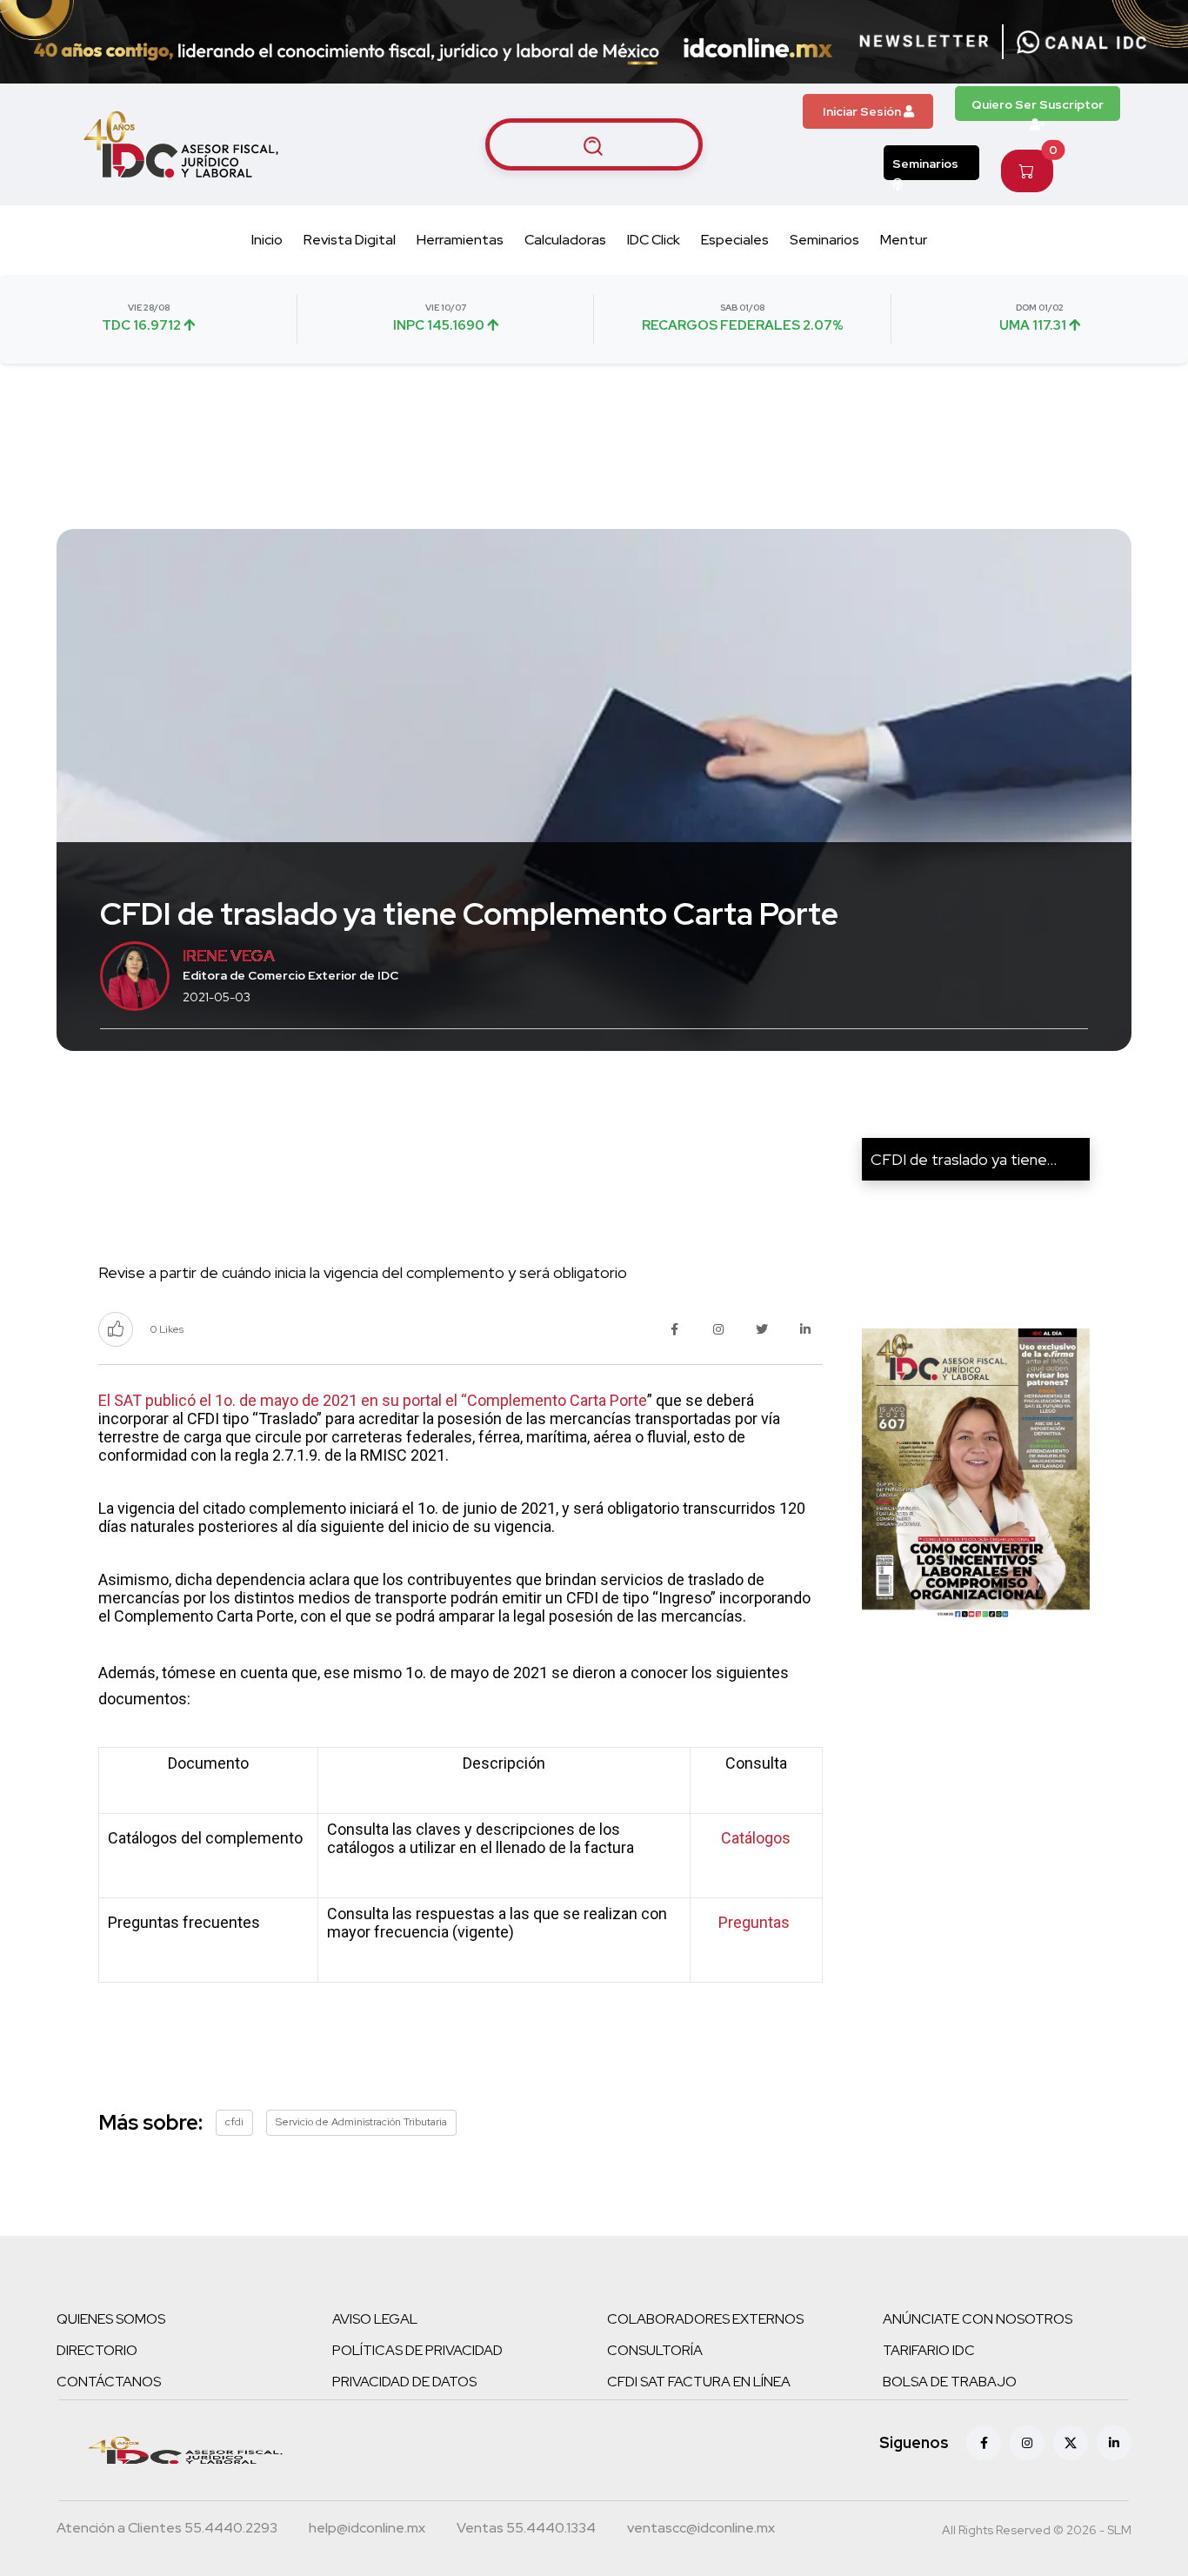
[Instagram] (1027, 2443)
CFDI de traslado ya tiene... (964, 1159)
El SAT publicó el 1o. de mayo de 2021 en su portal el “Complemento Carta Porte (373, 1400)
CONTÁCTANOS (109, 2382)
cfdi (234, 2122)
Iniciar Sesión (863, 111)
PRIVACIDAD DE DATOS (404, 2382)
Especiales (735, 240)
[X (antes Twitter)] (1071, 2443)
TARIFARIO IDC (929, 2350)
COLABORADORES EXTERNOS (705, 2319)
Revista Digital (350, 240)
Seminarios (925, 164)
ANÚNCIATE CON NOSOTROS (978, 2319)
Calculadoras (565, 240)
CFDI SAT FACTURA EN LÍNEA (699, 2382)
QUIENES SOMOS (111, 2319)
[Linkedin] (1114, 2443)
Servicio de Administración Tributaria (361, 2122)
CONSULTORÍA (655, 2350)
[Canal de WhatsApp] (1082, 42)
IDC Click (654, 240)
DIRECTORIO (97, 2350)
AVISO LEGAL (375, 2319)
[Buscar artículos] (594, 144)
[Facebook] (984, 2443)
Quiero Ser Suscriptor (1038, 104)
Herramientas (460, 240)
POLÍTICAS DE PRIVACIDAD (417, 2350)
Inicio (267, 240)
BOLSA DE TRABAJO (950, 2382)
